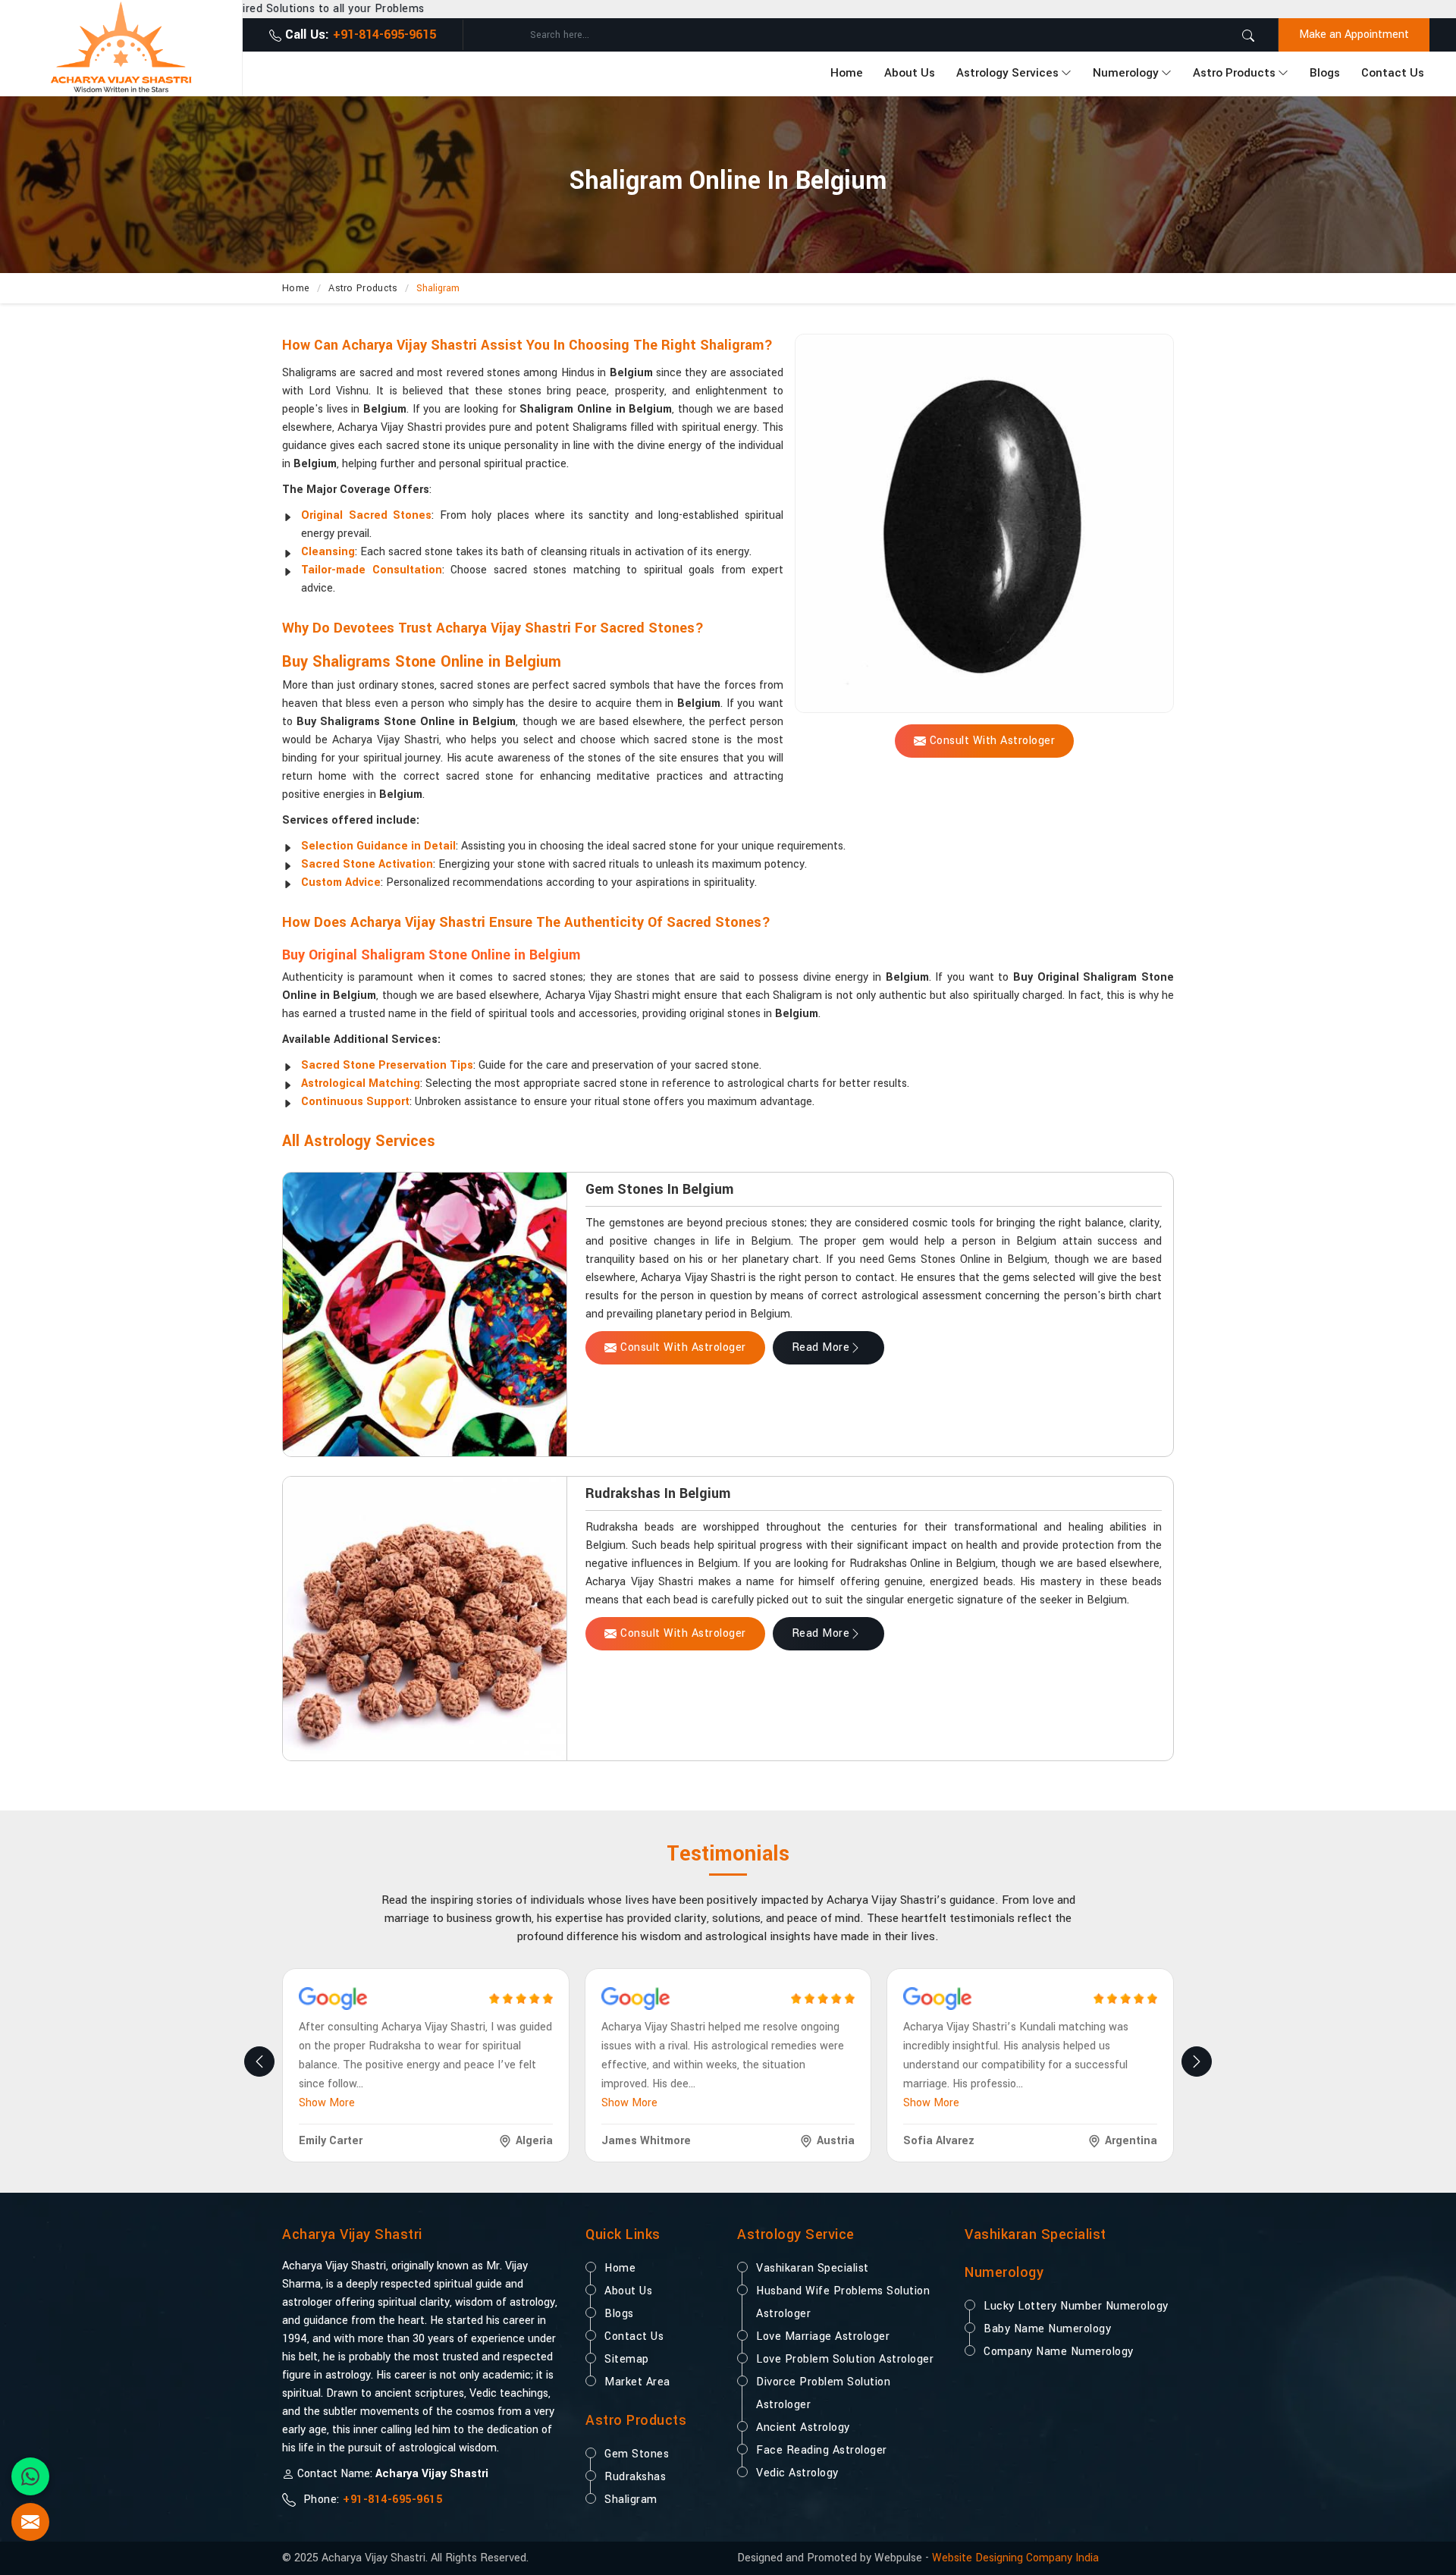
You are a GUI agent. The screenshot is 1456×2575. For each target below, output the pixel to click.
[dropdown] (1066, 74)
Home (847, 73)
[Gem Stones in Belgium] (425, 1314)
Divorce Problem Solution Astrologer (823, 2393)
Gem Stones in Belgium (659, 1189)
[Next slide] (1197, 2062)
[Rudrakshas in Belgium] (425, 1619)
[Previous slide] (259, 2062)
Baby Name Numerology (1047, 2329)
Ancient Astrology (803, 2427)
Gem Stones (637, 2454)
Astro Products (1234, 73)
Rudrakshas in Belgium (658, 1493)
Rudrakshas (635, 2477)
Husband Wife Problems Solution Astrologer (843, 2302)
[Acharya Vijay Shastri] (121, 47)
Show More (327, 2103)
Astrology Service (796, 2234)
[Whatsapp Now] (30, 2476)
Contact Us (1393, 73)
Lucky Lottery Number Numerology (1076, 2306)
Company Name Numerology (1059, 2352)
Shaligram (631, 2500)
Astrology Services (1007, 73)
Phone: (371, 2500)
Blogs (1325, 73)
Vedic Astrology (797, 2473)
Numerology (1126, 73)
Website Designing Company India (1015, 2558)
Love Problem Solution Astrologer (845, 2359)
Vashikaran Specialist (813, 2268)
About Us (910, 73)
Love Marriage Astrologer (823, 2336)
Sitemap (627, 2359)
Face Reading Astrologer (822, 2450)
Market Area (637, 2382)
